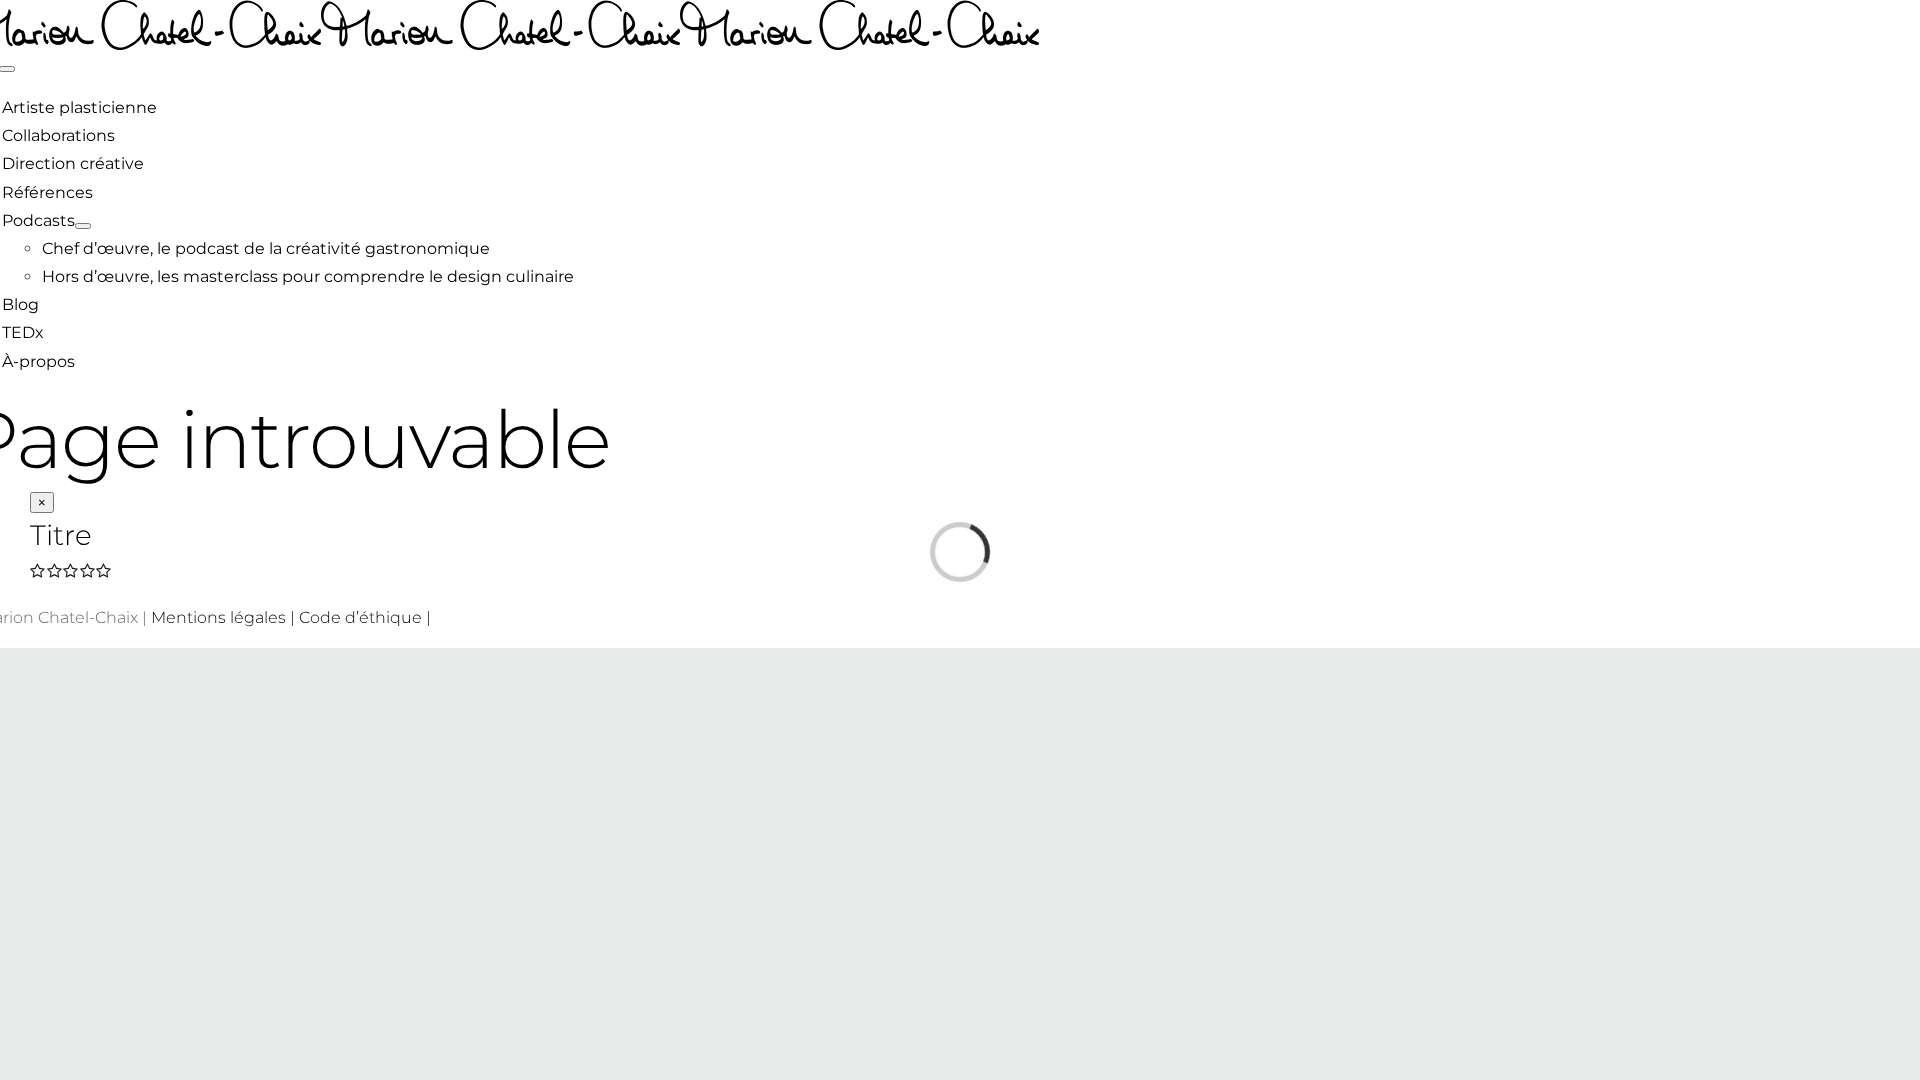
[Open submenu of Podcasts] (83, 226)
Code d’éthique (360, 617)
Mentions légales (218, 617)
